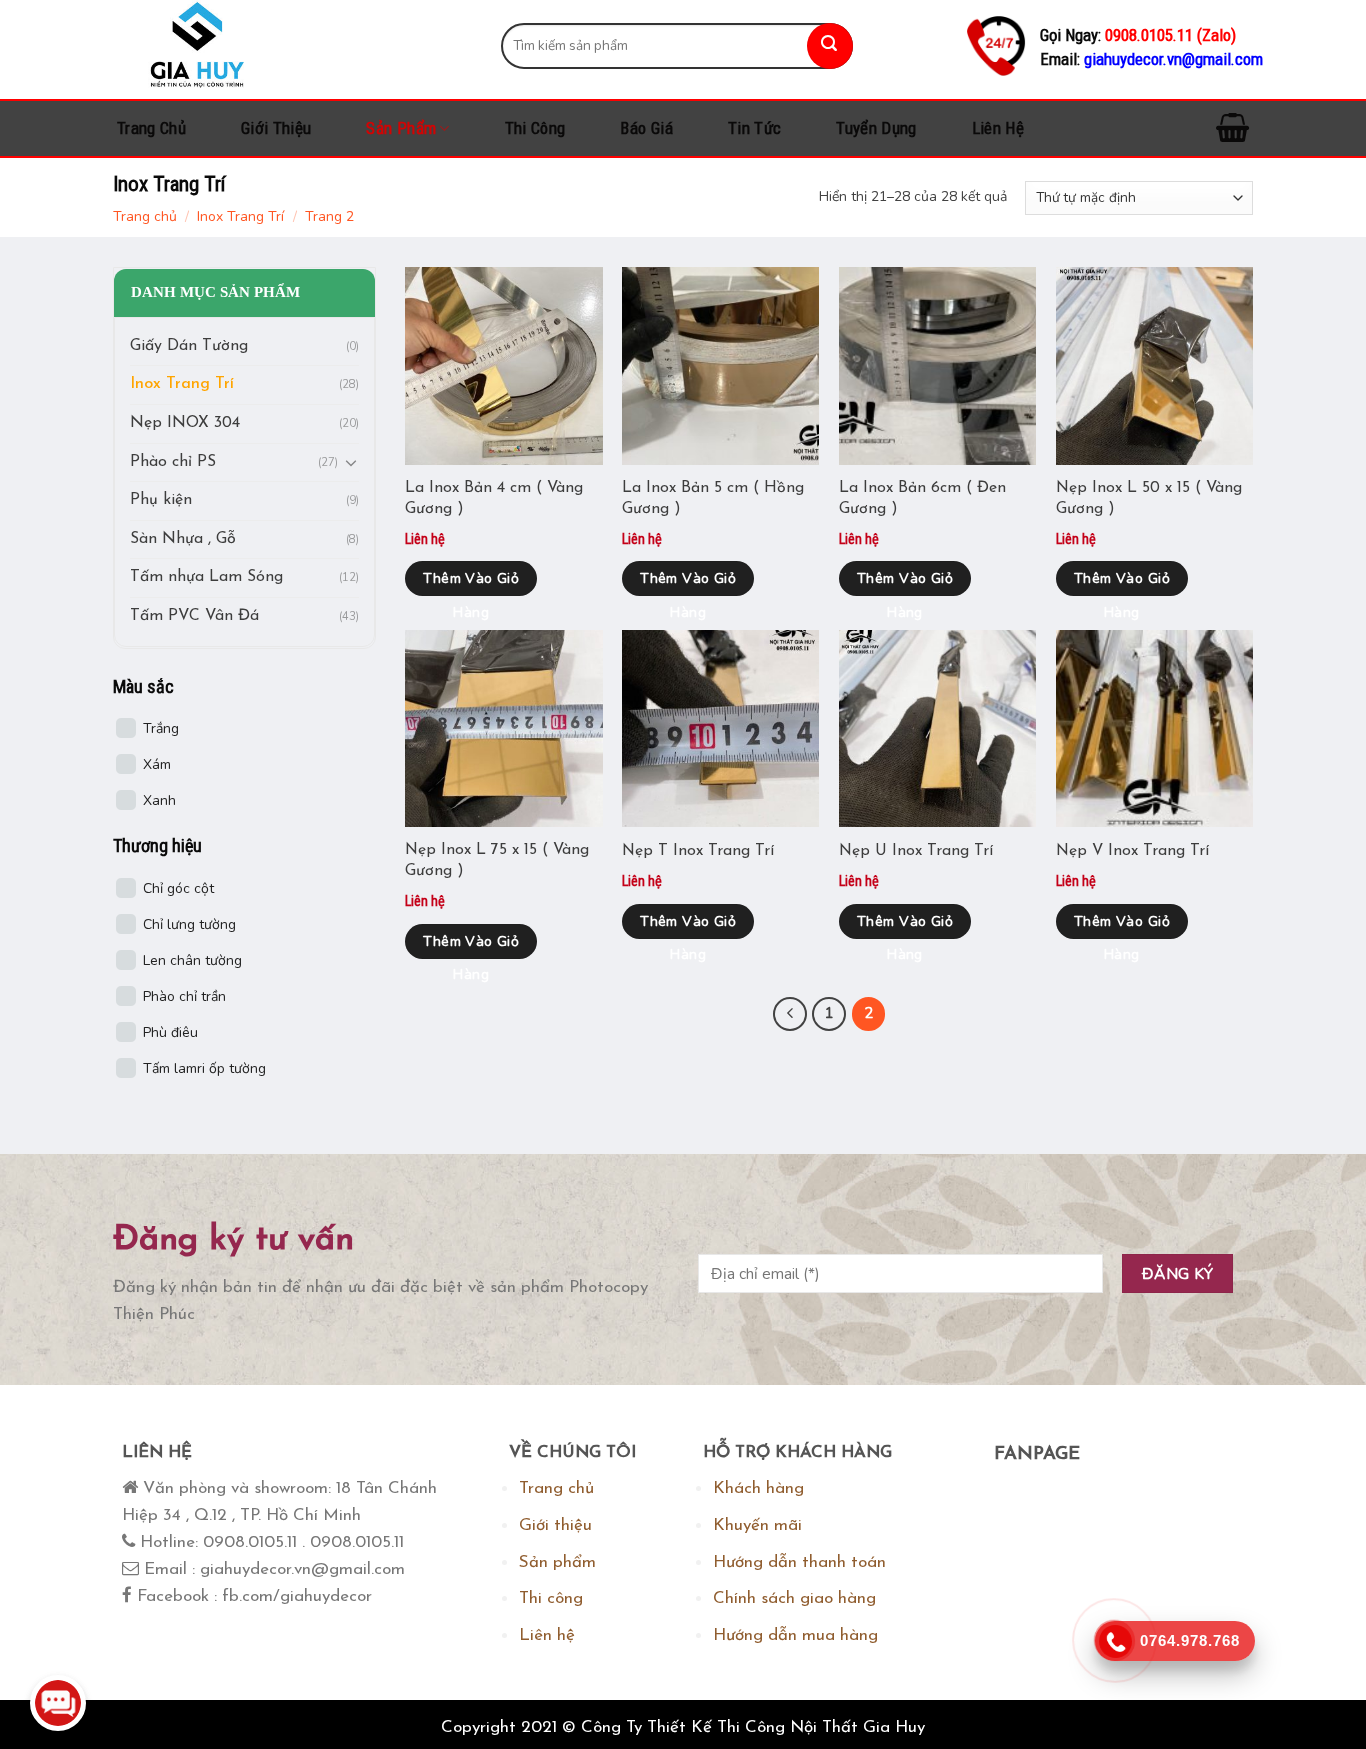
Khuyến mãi (757, 1525)
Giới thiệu (276, 128)
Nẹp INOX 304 (185, 423)
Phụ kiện (161, 501)
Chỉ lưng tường (189, 924)
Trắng (161, 729)
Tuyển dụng (876, 128)
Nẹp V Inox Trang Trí (1132, 851)
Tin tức (754, 128)
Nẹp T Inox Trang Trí (698, 851)
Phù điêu (170, 1032)
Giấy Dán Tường (189, 346)
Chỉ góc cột (178, 888)
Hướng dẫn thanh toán (799, 1562)
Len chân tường (192, 960)
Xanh (159, 801)
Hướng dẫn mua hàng (795, 1635)
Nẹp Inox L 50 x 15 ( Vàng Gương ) (1149, 498)
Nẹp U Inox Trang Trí (916, 851)
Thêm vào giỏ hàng (471, 582)
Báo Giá (646, 128)
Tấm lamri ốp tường (204, 1068)
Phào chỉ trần (184, 996)
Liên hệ (998, 128)
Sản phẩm (401, 128)
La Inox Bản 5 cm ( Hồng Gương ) (713, 498)
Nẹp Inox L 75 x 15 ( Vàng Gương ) (497, 860)
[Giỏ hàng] (1232, 128)
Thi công (535, 128)
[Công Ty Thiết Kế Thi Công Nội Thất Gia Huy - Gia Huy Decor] (292, 45)
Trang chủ (151, 128)
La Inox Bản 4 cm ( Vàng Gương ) (494, 498)
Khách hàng (758, 1488)
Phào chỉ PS (173, 462)
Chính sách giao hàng (794, 1598)
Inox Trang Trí (240, 216)
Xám (157, 765)
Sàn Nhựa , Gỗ (183, 539)
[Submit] (830, 46)
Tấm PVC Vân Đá (194, 616)
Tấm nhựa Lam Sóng (206, 578)
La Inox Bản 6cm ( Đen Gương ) (922, 498)
